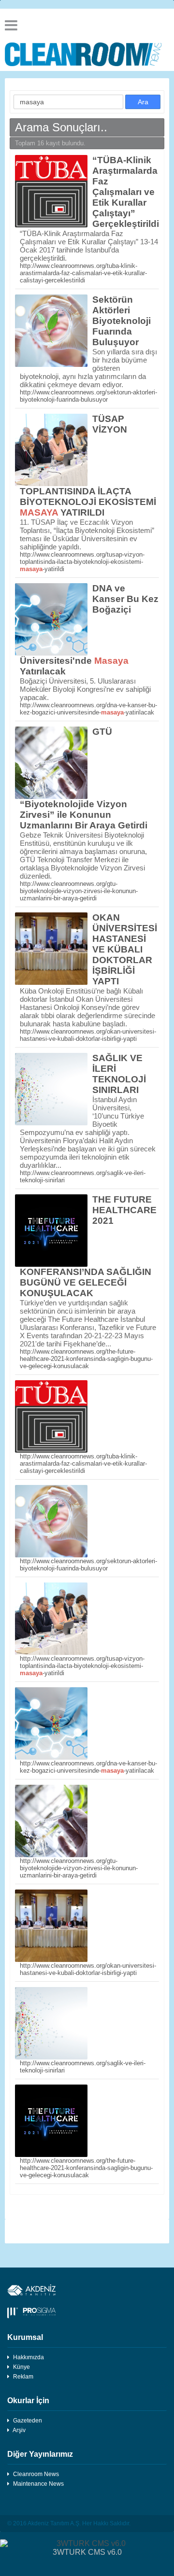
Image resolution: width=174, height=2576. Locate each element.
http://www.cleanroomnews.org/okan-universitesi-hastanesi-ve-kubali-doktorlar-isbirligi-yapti (88, 1035)
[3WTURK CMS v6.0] (87, 2544)
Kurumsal (25, 2337)
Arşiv (19, 2430)
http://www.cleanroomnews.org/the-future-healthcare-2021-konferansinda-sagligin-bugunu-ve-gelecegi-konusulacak (86, 1359)
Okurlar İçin (28, 2401)
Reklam (23, 2377)
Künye (22, 2367)
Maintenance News (38, 2484)
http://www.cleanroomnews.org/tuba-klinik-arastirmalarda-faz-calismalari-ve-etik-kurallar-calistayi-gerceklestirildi (83, 273)
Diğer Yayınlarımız (40, 2454)
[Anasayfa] (87, 54)
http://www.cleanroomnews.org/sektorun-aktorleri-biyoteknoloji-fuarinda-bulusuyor (88, 396)
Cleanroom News (36, 2474)
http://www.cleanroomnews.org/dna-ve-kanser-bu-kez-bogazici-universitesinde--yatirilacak (88, 709)
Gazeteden (28, 2421)
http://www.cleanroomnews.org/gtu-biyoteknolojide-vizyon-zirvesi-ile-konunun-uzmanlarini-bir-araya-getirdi (79, 891)
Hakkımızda (29, 2357)
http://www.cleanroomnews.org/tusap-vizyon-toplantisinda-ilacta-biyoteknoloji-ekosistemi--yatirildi (82, 562)
